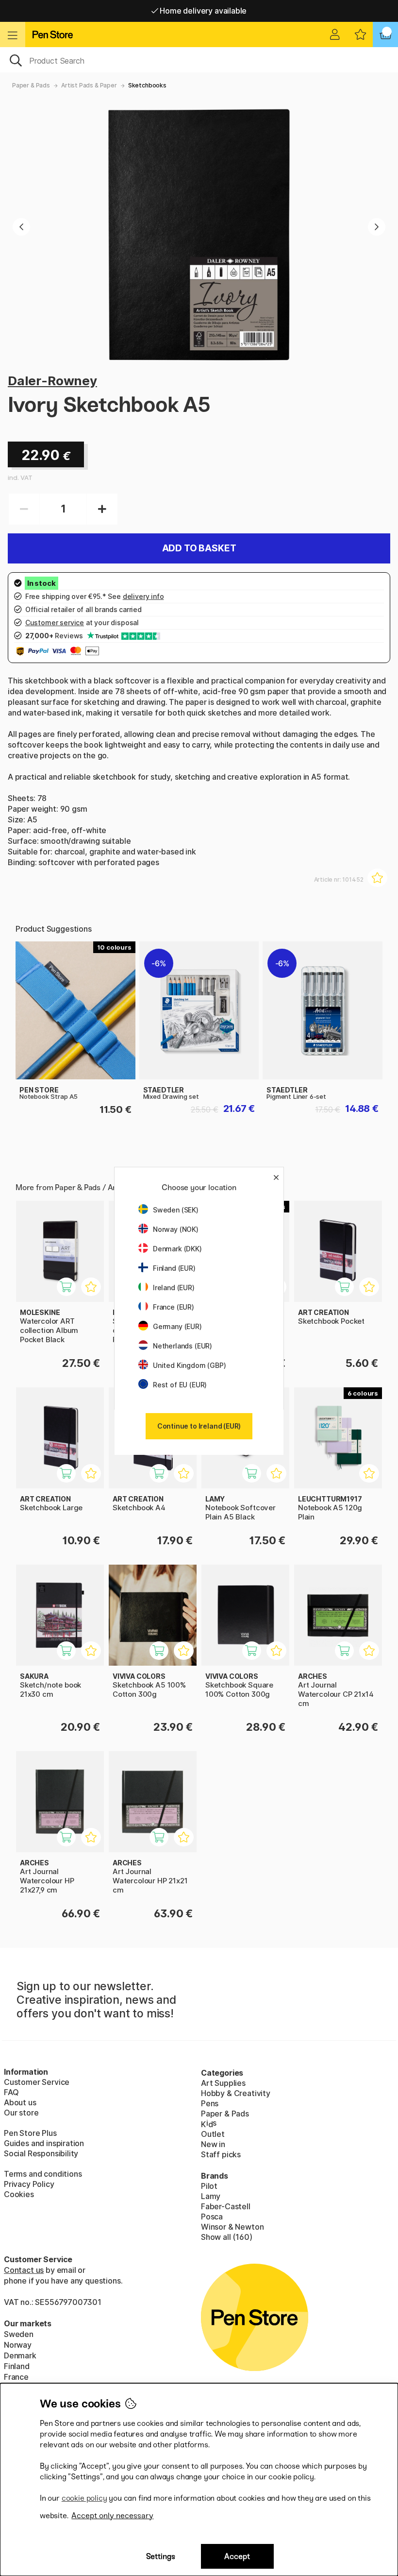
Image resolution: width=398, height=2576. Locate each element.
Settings (161, 2556)
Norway (18, 2345)
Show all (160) (227, 2237)
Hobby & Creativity (236, 2093)
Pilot (209, 2186)
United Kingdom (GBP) (189, 1365)
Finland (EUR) (174, 1268)
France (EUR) (174, 1307)
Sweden (19, 2334)
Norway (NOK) (176, 1229)
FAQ (11, 2092)
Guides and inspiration (44, 2143)
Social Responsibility (41, 2153)
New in (213, 2144)
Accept (237, 2556)
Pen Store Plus (30, 2133)
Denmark (20, 2355)
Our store (21, 2113)
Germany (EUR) (177, 1326)
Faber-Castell (226, 2206)
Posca (212, 2217)
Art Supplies (223, 2083)
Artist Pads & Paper (89, 85)
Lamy (211, 2196)
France (16, 2377)
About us (20, 2102)
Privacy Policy (29, 2184)
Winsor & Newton (232, 2227)
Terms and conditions (43, 2174)
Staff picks (221, 2154)
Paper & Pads (31, 85)
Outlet (213, 2134)
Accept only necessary (112, 2516)
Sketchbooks (147, 85)
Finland (17, 2366)
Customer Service (37, 2082)
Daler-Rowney (52, 381)
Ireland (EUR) (174, 1288)
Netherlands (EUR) (182, 1346)
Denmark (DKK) (177, 1249)
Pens (210, 2103)
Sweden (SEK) (176, 1210)
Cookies (19, 2194)
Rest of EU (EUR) (180, 1385)
